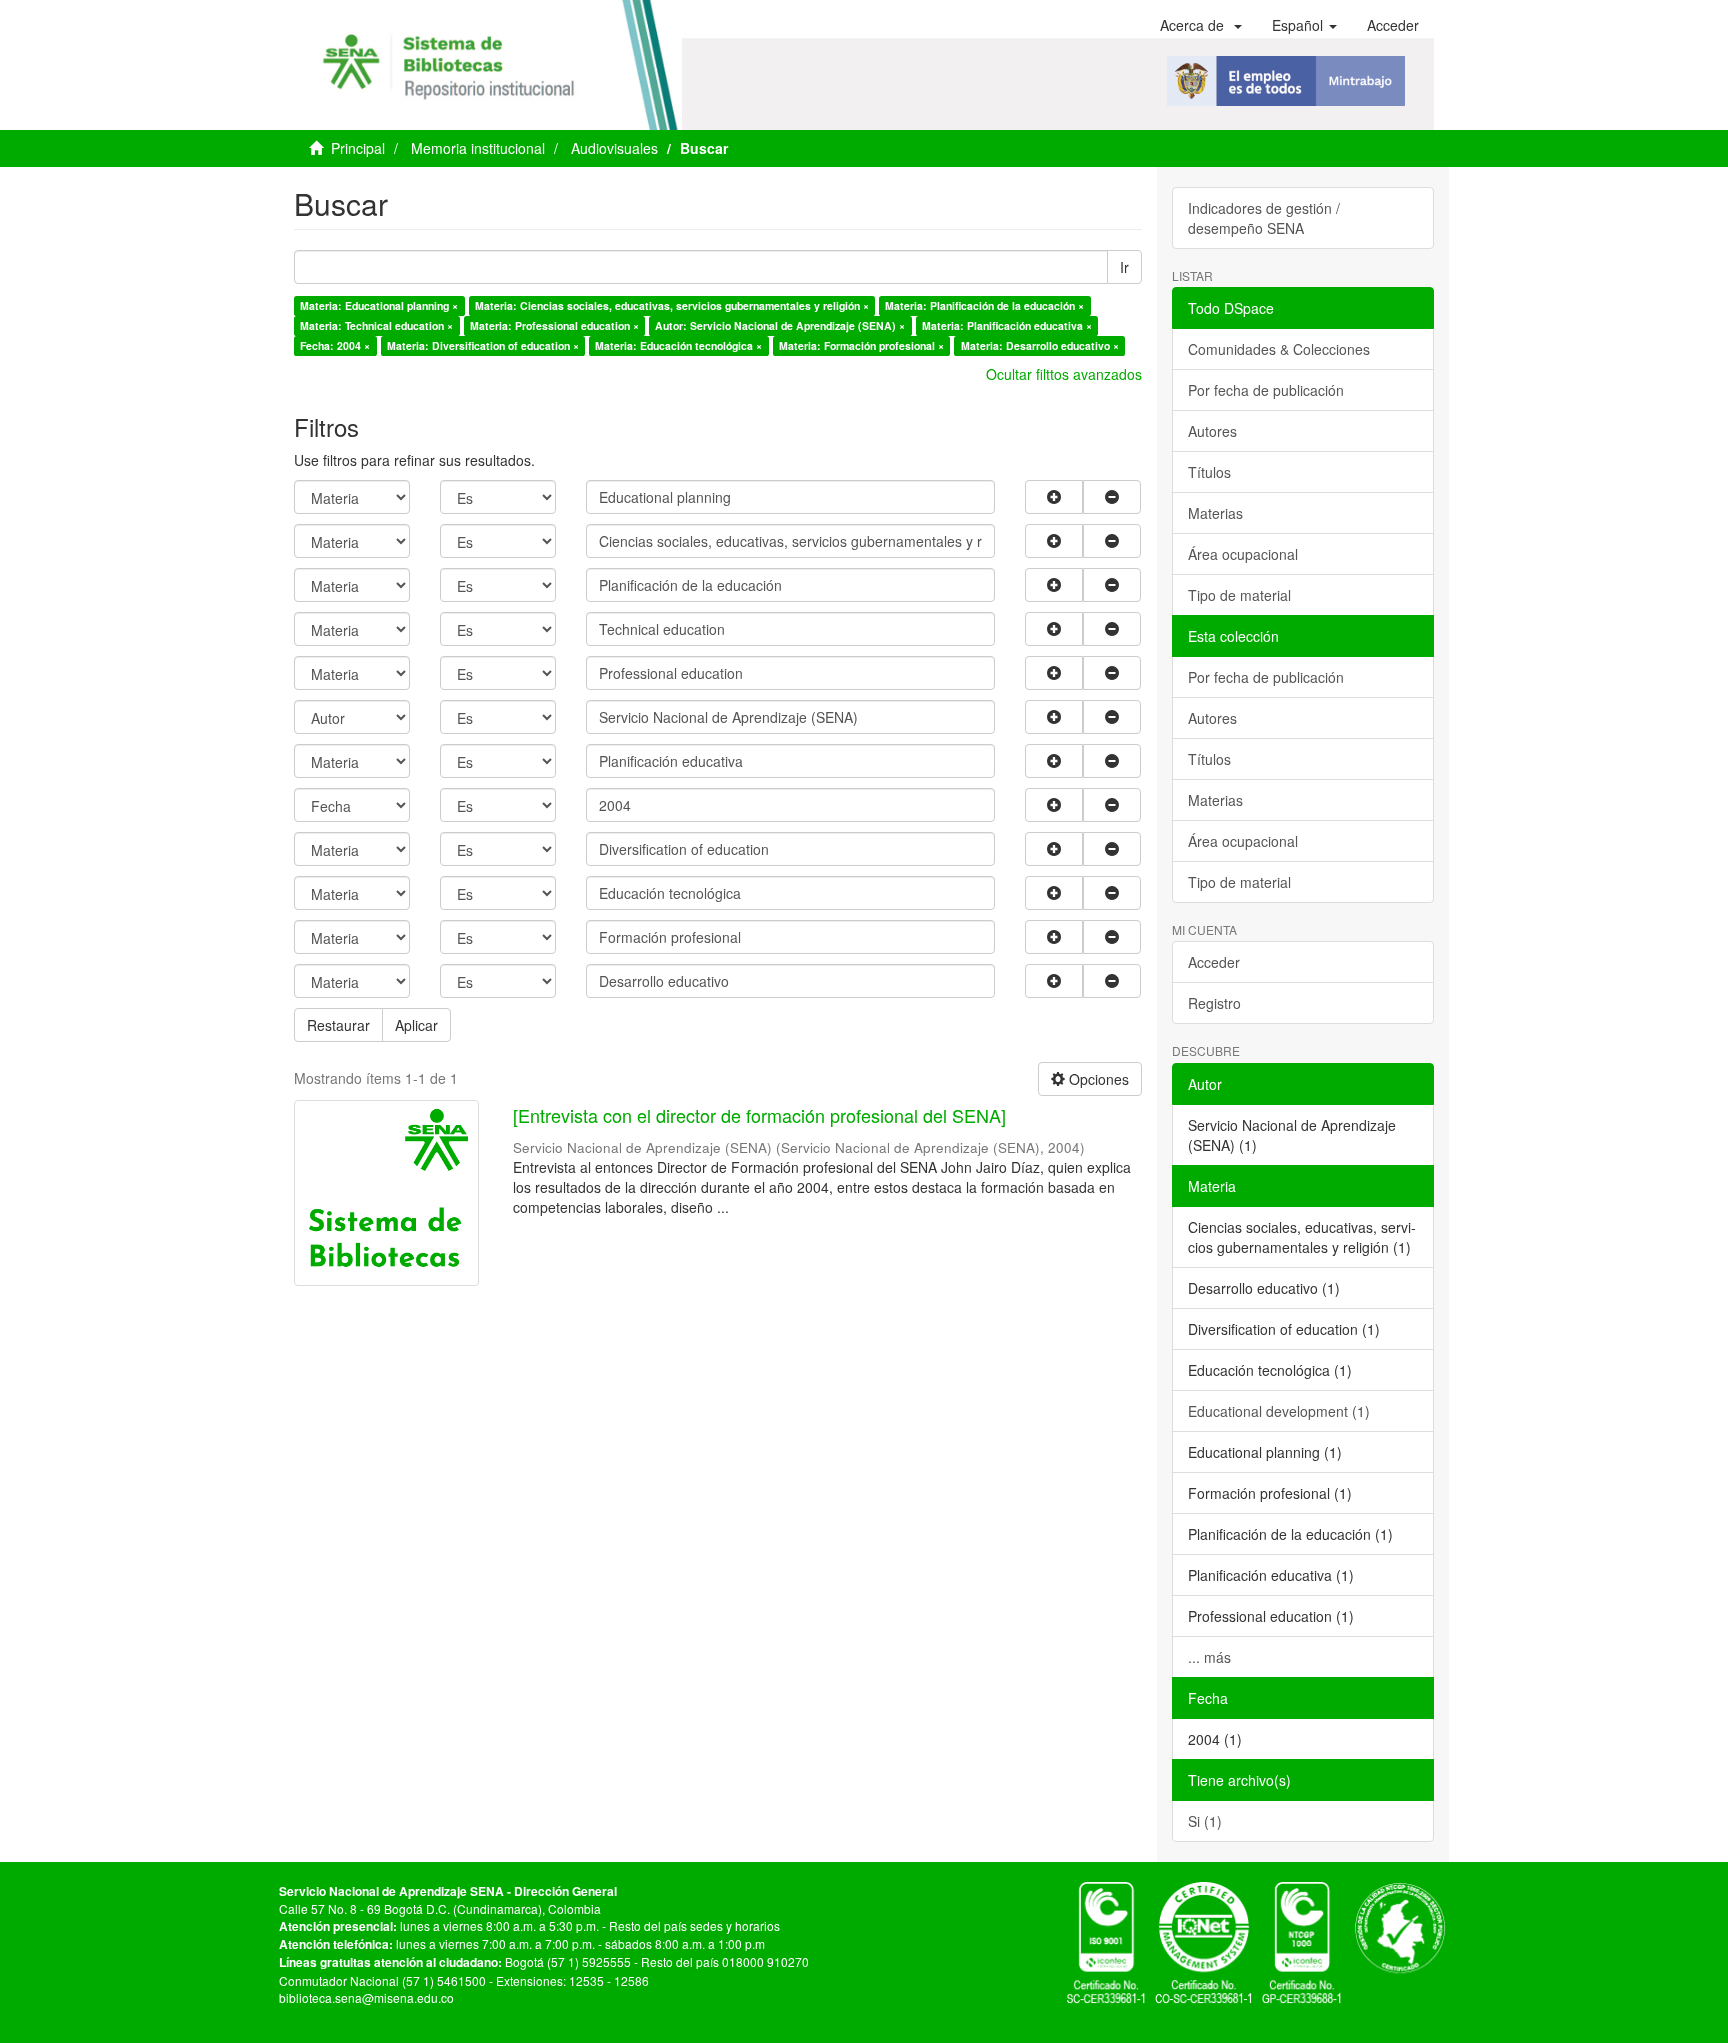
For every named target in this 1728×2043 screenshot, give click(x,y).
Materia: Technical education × (376, 325)
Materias (1215, 513)
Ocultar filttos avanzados (1064, 374)
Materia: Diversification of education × (483, 345)
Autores (1212, 431)
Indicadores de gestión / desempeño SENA (1264, 218)
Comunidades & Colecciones (1279, 349)
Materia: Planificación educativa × (1007, 325)
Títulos (1209, 472)
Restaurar (338, 1025)
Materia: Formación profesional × (861, 345)
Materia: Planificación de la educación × (984, 305)
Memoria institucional (478, 148)
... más (1209, 1657)
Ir (1124, 267)
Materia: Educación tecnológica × (678, 345)
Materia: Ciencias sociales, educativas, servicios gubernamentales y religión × (672, 305)
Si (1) (1205, 1821)
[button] (1201, 25)
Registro (1214, 1003)
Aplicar (416, 1025)
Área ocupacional (1243, 554)
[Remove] (1112, 497)
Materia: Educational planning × (379, 305)
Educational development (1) (1279, 1411)
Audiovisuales (614, 148)
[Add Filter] (1054, 497)
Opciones (1097, 1079)
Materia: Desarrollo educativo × (1040, 345)
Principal (358, 148)
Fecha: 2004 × (335, 345)
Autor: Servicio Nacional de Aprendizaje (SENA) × (780, 325)
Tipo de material (1239, 595)
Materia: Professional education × (554, 325)
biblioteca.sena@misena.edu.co (366, 1997)
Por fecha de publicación (1266, 390)
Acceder (1214, 962)
